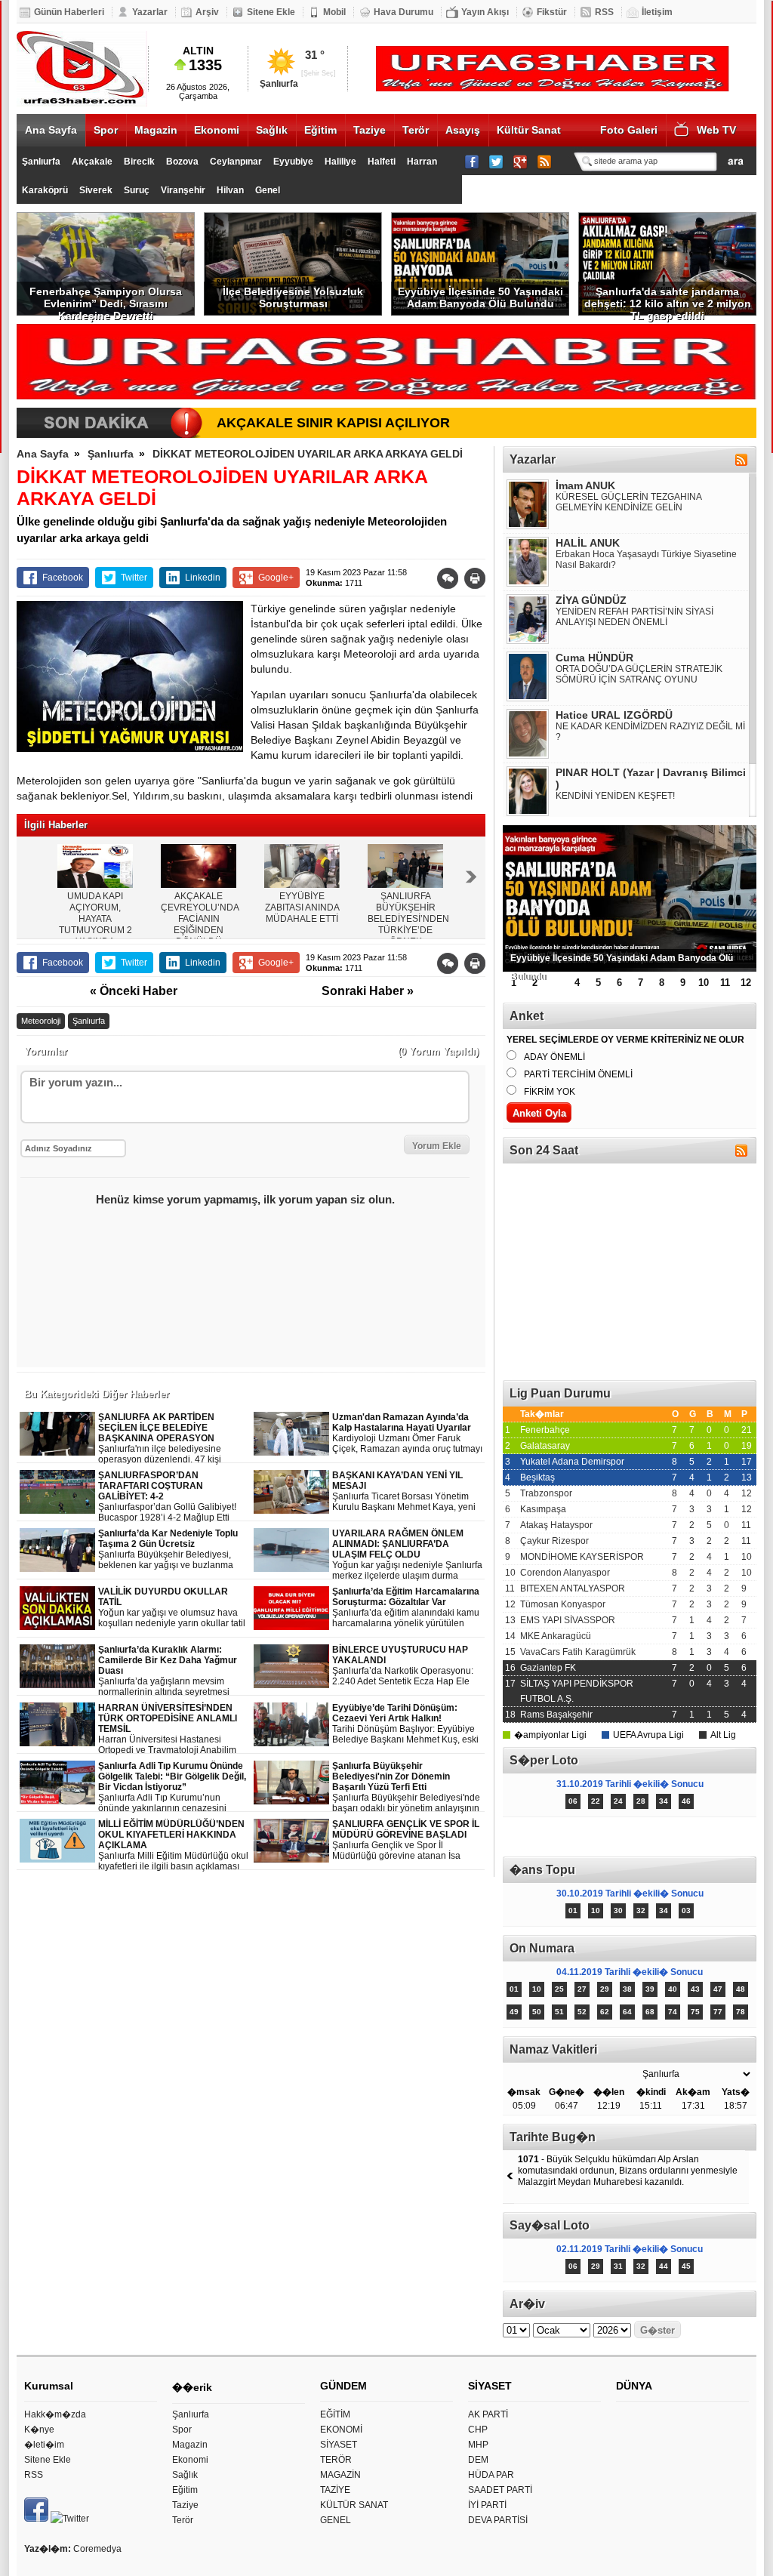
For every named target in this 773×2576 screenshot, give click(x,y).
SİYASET (339, 2445)
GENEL (336, 2520)
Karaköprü (45, 190)
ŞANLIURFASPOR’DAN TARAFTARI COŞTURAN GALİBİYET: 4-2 (167, 1496)
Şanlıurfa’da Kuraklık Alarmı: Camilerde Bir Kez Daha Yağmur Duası (173, 1671)
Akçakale (92, 162)
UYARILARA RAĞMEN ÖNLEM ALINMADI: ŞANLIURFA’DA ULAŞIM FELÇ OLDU (407, 1555)
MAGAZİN (340, 2475)
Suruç (137, 190)
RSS (604, 12)
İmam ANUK (585, 485)
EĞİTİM (335, 2414)
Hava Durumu (403, 12)
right (471, 877)
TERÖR (336, 2460)
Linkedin (203, 578)
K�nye (39, 2430)
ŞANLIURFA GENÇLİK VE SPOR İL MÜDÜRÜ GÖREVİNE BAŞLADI (406, 1840)
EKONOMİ (341, 2430)
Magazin (156, 130)
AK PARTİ (488, 2414)
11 (725, 983)
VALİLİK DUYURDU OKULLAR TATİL (172, 1608)
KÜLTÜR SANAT (354, 2505)
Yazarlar (150, 12)
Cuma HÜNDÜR (594, 658)
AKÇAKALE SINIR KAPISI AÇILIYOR (333, 423)
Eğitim (320, 130)
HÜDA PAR (491, 2475)
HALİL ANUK (588, 543)
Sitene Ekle (271, 12)
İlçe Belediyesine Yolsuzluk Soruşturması (293, 297)
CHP (478, 2430)
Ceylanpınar (236, 162)
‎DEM (478, 2460)
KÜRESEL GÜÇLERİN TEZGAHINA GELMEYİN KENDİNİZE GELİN (628, 502)
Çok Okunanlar (566, 1837)
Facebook (63, 578)
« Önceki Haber (134, 991)
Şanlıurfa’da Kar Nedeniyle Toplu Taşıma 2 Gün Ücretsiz (174, 1550)
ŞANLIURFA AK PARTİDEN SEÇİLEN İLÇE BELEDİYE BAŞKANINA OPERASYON (172, 1439)
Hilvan (230, 190)
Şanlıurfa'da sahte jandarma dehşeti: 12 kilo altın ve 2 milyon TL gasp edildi (668, 300)
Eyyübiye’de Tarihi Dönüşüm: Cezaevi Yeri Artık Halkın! (405, 1724)
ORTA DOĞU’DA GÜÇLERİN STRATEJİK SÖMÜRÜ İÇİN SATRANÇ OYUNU (639, 674)
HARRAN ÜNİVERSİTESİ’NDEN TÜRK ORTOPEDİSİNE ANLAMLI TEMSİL (174, 1729)
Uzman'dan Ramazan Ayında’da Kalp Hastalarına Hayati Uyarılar (407, 1433)
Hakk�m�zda (55, 2414)
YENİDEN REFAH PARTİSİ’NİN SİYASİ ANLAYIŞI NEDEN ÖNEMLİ (634, 617)
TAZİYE (335, 2490)
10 (704, 983)
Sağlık (272, 130)
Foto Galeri (629, 130)
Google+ (276, 578)
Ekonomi (217, 130)
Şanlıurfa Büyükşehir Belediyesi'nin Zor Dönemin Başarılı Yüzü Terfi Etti (406, 1787)
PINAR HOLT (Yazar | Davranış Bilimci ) (651, 778)
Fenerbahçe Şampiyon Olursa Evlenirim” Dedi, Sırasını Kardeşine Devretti (106, 300)
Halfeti (382, 162)
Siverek (96, 190)
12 (746, 983)
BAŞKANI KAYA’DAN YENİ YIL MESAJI (404, 1491)
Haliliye (340, 162)
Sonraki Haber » (368, 991)
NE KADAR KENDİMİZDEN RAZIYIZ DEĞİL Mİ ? (650, 732)
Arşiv (207, 12)
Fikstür (552, 12)
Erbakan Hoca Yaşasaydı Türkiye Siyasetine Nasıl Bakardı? (646, 559)
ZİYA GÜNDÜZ (591, 600)
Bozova (182, 162)
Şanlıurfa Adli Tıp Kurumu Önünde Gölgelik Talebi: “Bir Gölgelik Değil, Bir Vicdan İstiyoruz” (173, 1787)
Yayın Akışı (485, 12)
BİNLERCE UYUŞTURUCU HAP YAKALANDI (403, 1666)
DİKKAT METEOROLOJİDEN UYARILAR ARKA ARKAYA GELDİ (308, 454)
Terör (416, 130)
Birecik (139, 162)
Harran (422, 162)
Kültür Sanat (529, 130)
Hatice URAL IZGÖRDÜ (614, 715)
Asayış (463, 130)
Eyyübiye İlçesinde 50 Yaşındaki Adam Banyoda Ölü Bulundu (480, 297)
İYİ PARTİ (487, 2505)
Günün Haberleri (69, 12)
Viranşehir (183, 190)
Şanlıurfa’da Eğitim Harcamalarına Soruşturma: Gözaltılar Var (408, 1608)
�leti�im (44, 2445)
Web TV (716, 130)
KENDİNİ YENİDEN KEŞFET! (615, 796)
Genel (268, 190)
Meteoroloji (41, 1021)
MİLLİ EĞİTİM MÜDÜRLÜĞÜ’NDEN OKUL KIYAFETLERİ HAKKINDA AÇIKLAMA (173, 1846)
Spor (106, 130)
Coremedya (97, 2549)
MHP (478, 2445)
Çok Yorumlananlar (693, 1837)
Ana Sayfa (51, 130)
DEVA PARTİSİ (498, 2520)
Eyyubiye (293, 162)
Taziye (370, 130)
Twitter (134, 578)
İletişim (657, 12)
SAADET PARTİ (500, 2490)
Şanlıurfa (41, 162)
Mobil (334, 12)
